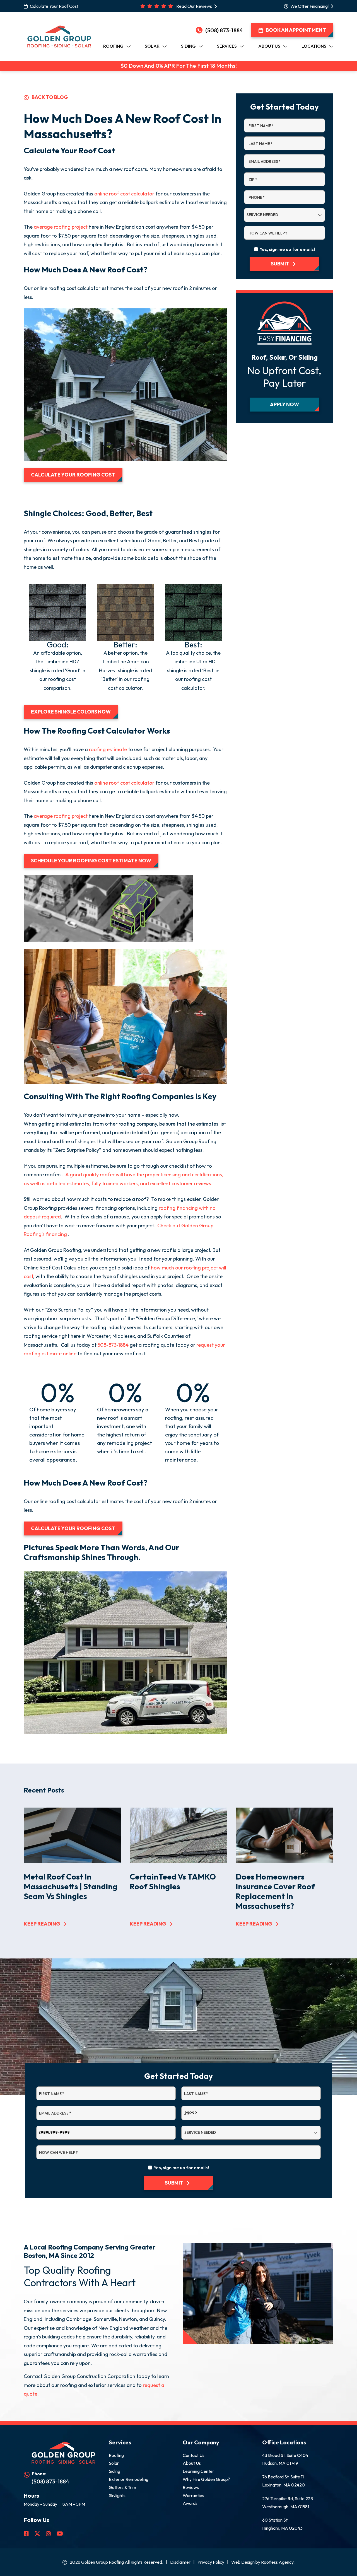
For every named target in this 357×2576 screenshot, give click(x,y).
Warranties (193, 2495)
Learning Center (198, 2471)
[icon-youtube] (60, 2534)
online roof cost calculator (124, 194)
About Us (192, 2463)
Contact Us (194, 2455)
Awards (190, 2503)
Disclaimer (180, 2562)
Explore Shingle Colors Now (71, 712)
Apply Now (284, 404)
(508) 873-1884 (224, 30)
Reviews (191, 2487)
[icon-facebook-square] (27, 2534)
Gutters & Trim (122, 2487)
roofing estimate (108, 749)
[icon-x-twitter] (38, 2534)
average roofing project (61, 227)
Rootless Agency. (278, 2562)
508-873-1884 (113, 1345)
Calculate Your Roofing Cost (73, 475)
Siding (114, 2471)
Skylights (117, 2495)
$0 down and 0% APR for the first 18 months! (179, 66)
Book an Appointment (296, 30)
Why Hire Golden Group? (206, 2479)
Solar (114, 2463)
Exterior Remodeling (129, 2479)
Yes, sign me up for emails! (287, 249)
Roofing (116, 2455)
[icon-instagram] (49, 2534)
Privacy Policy (211, 2562)
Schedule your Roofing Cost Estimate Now (91, 861)
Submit (280, 264)
